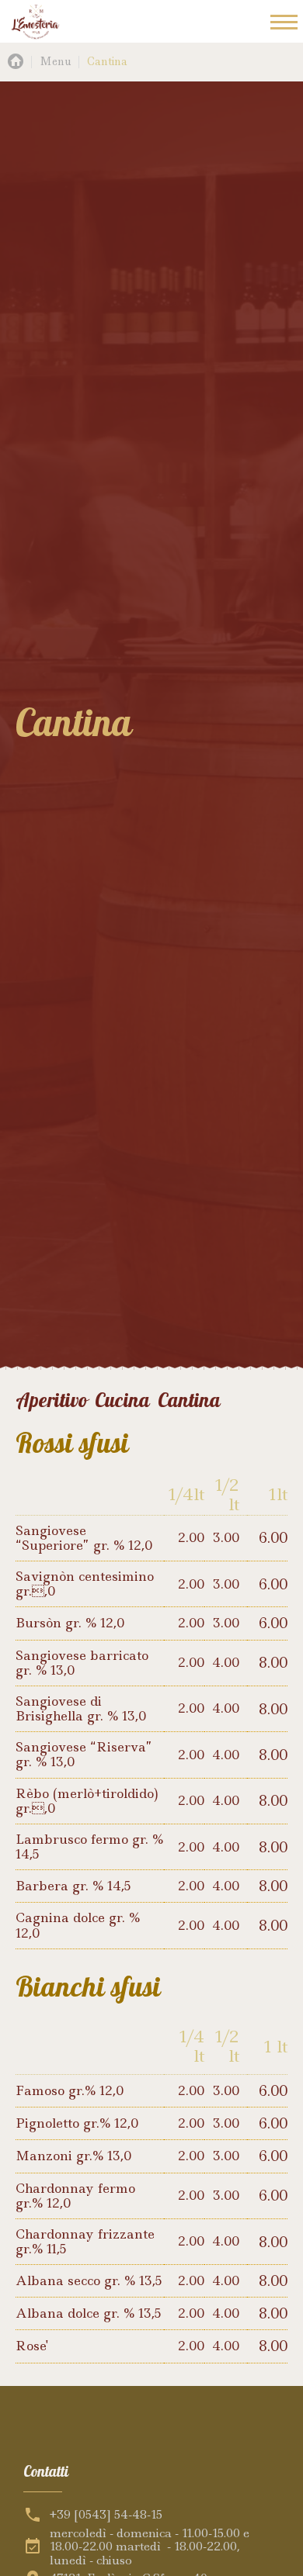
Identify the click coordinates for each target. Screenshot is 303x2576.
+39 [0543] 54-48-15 (106, 2515)
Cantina (189, 1401)
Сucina (122, 1401)
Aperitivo (51, 1401)
